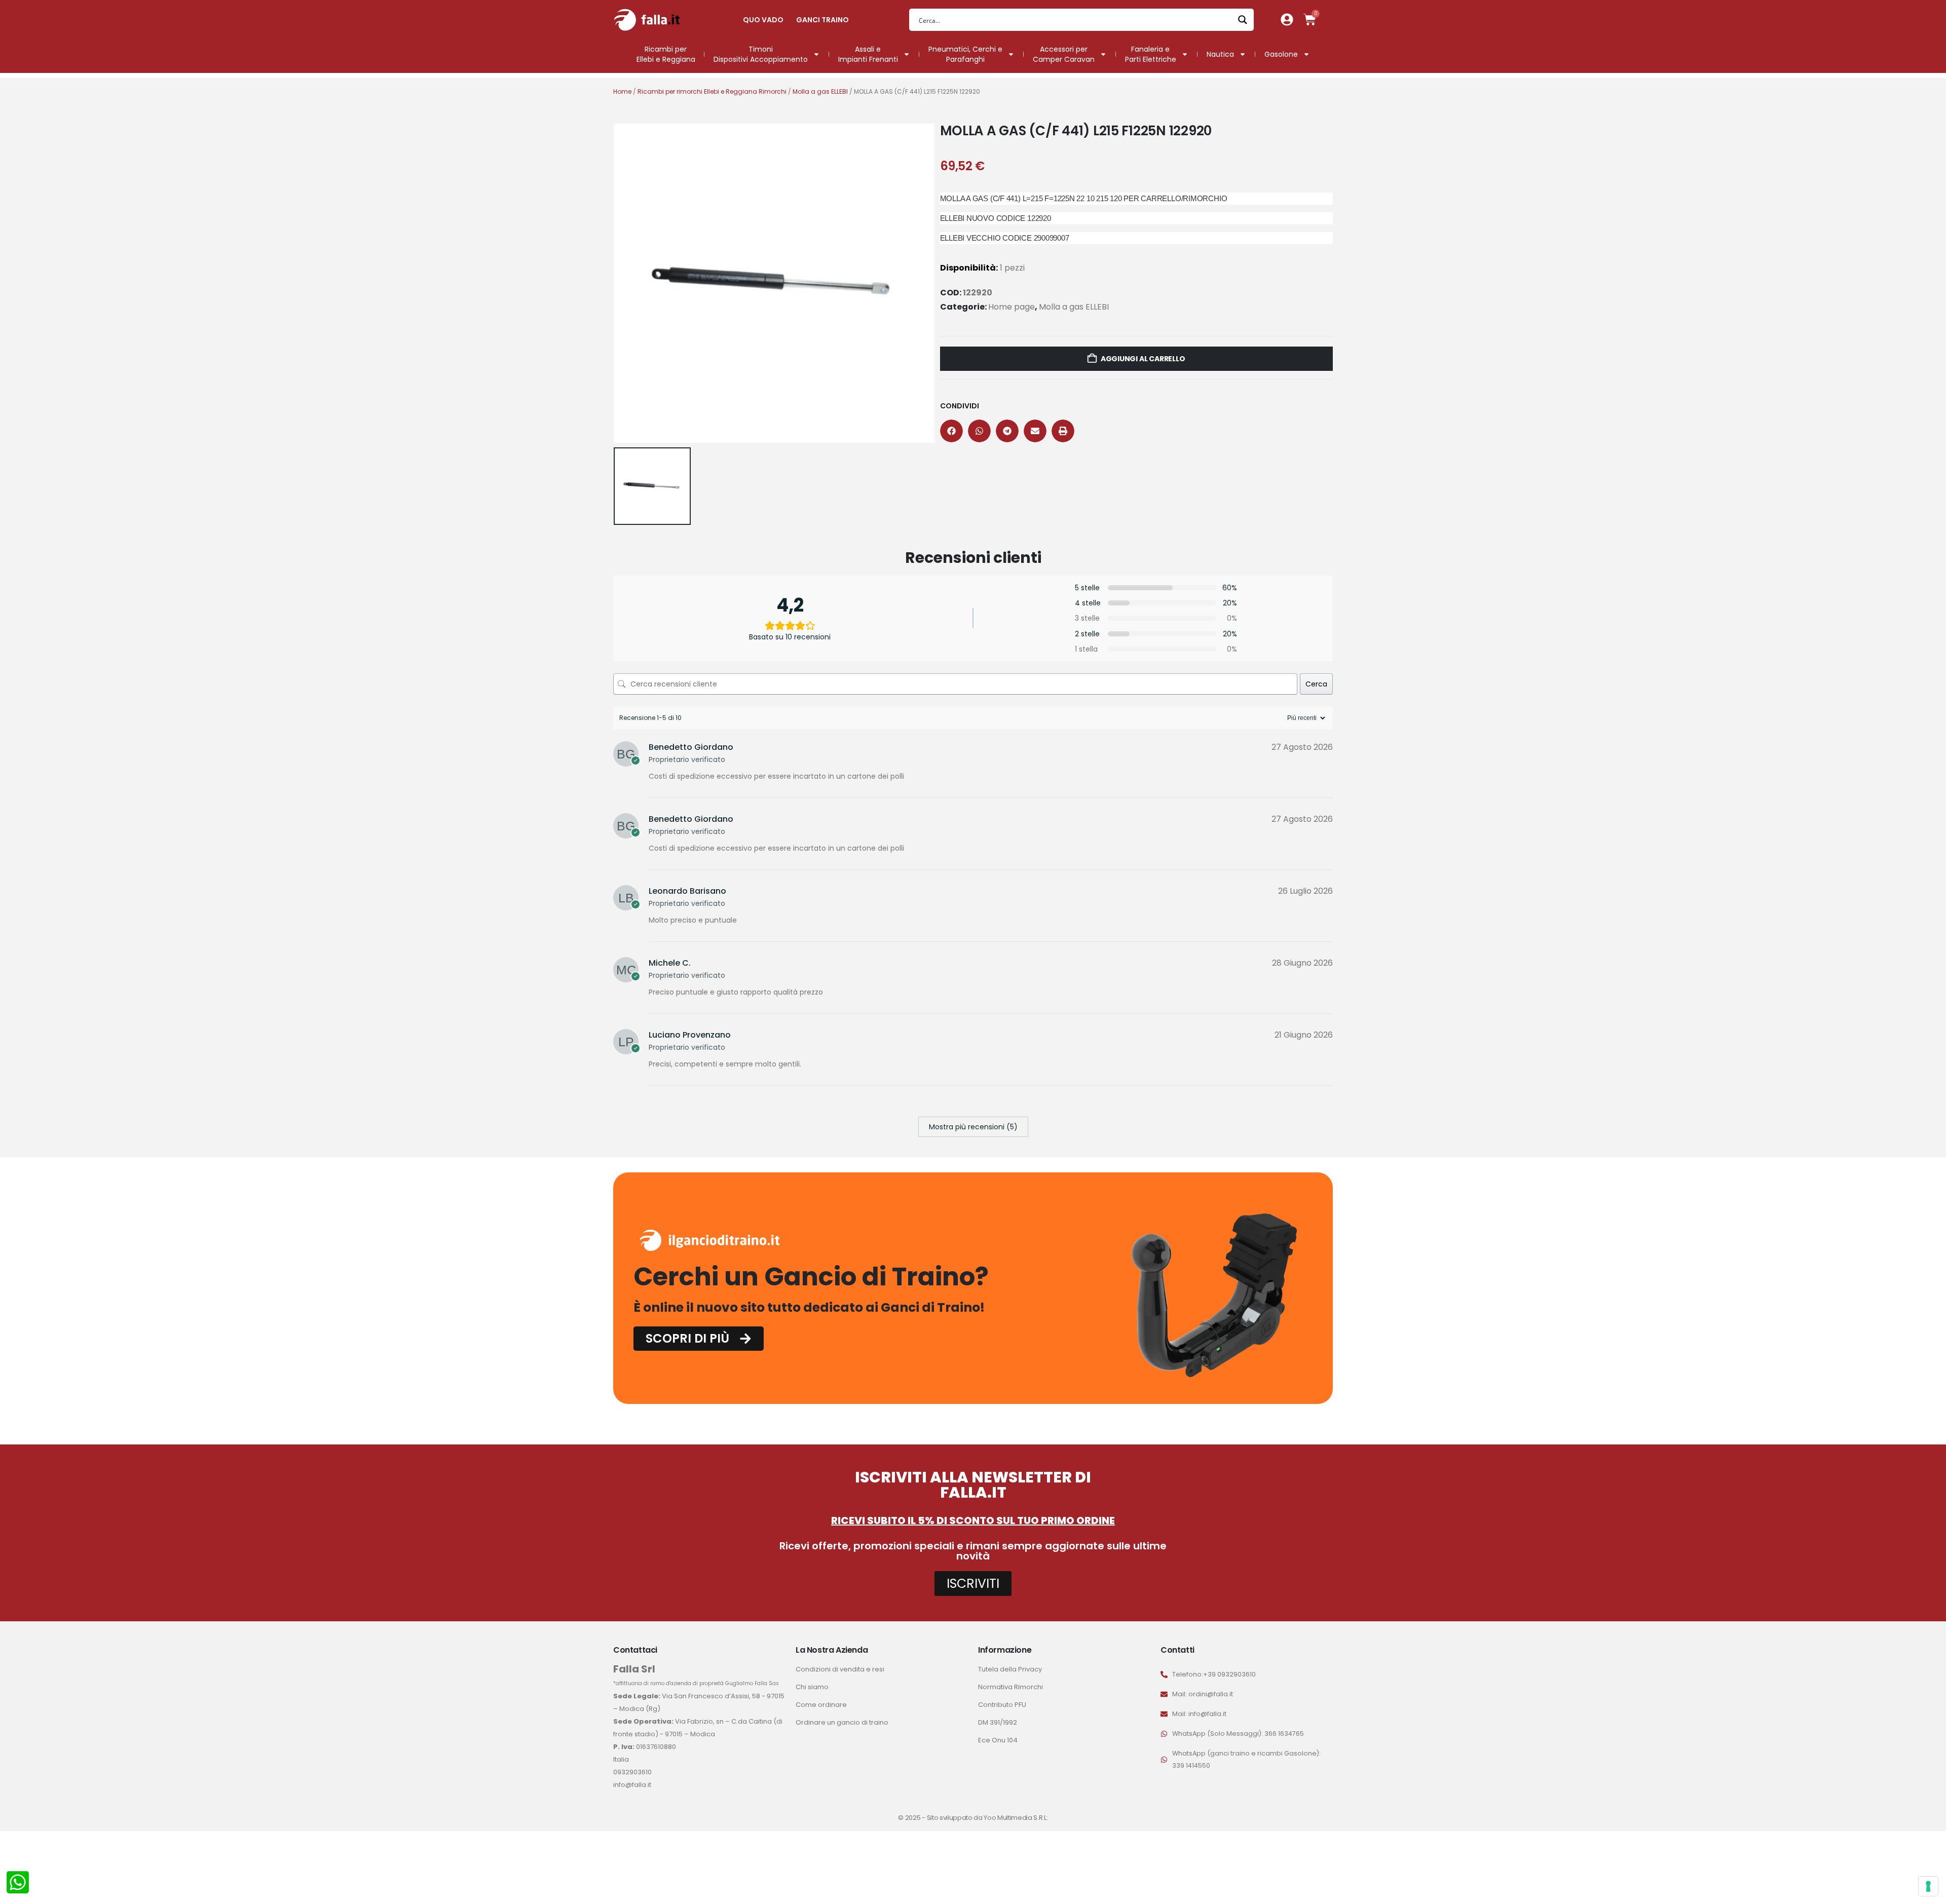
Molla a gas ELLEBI (820, 91)
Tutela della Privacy (1010, 1669)
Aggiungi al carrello (1143, 359)
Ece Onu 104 (998, 1740)
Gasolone (1281, 54)
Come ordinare (821, 1705)
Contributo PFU (1002, 1705)
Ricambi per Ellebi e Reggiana (666, 54)
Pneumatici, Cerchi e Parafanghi (965, 54)
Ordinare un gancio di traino (842, 1722)
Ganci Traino (822, 20)
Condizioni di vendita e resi (840, 1669)
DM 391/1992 (998, 1722)
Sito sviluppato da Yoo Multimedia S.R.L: (987, 1818)
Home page (1012, 307)
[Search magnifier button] (1243, 20)
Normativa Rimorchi (1011, 1687)
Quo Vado (763, 20)
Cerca (1316, 684)
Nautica (1220, 54)
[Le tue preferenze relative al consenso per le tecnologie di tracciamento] (1928, 1886)
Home (622, 91)
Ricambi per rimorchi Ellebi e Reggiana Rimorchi (712, 91)
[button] (951, 431)
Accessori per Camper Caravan (1064, 54)
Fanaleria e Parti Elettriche (1151, 54)
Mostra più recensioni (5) (973, 1127)
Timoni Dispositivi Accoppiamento (761, 54)
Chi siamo (812, 1687)
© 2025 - (912, 1818)
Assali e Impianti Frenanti (868, 54)
